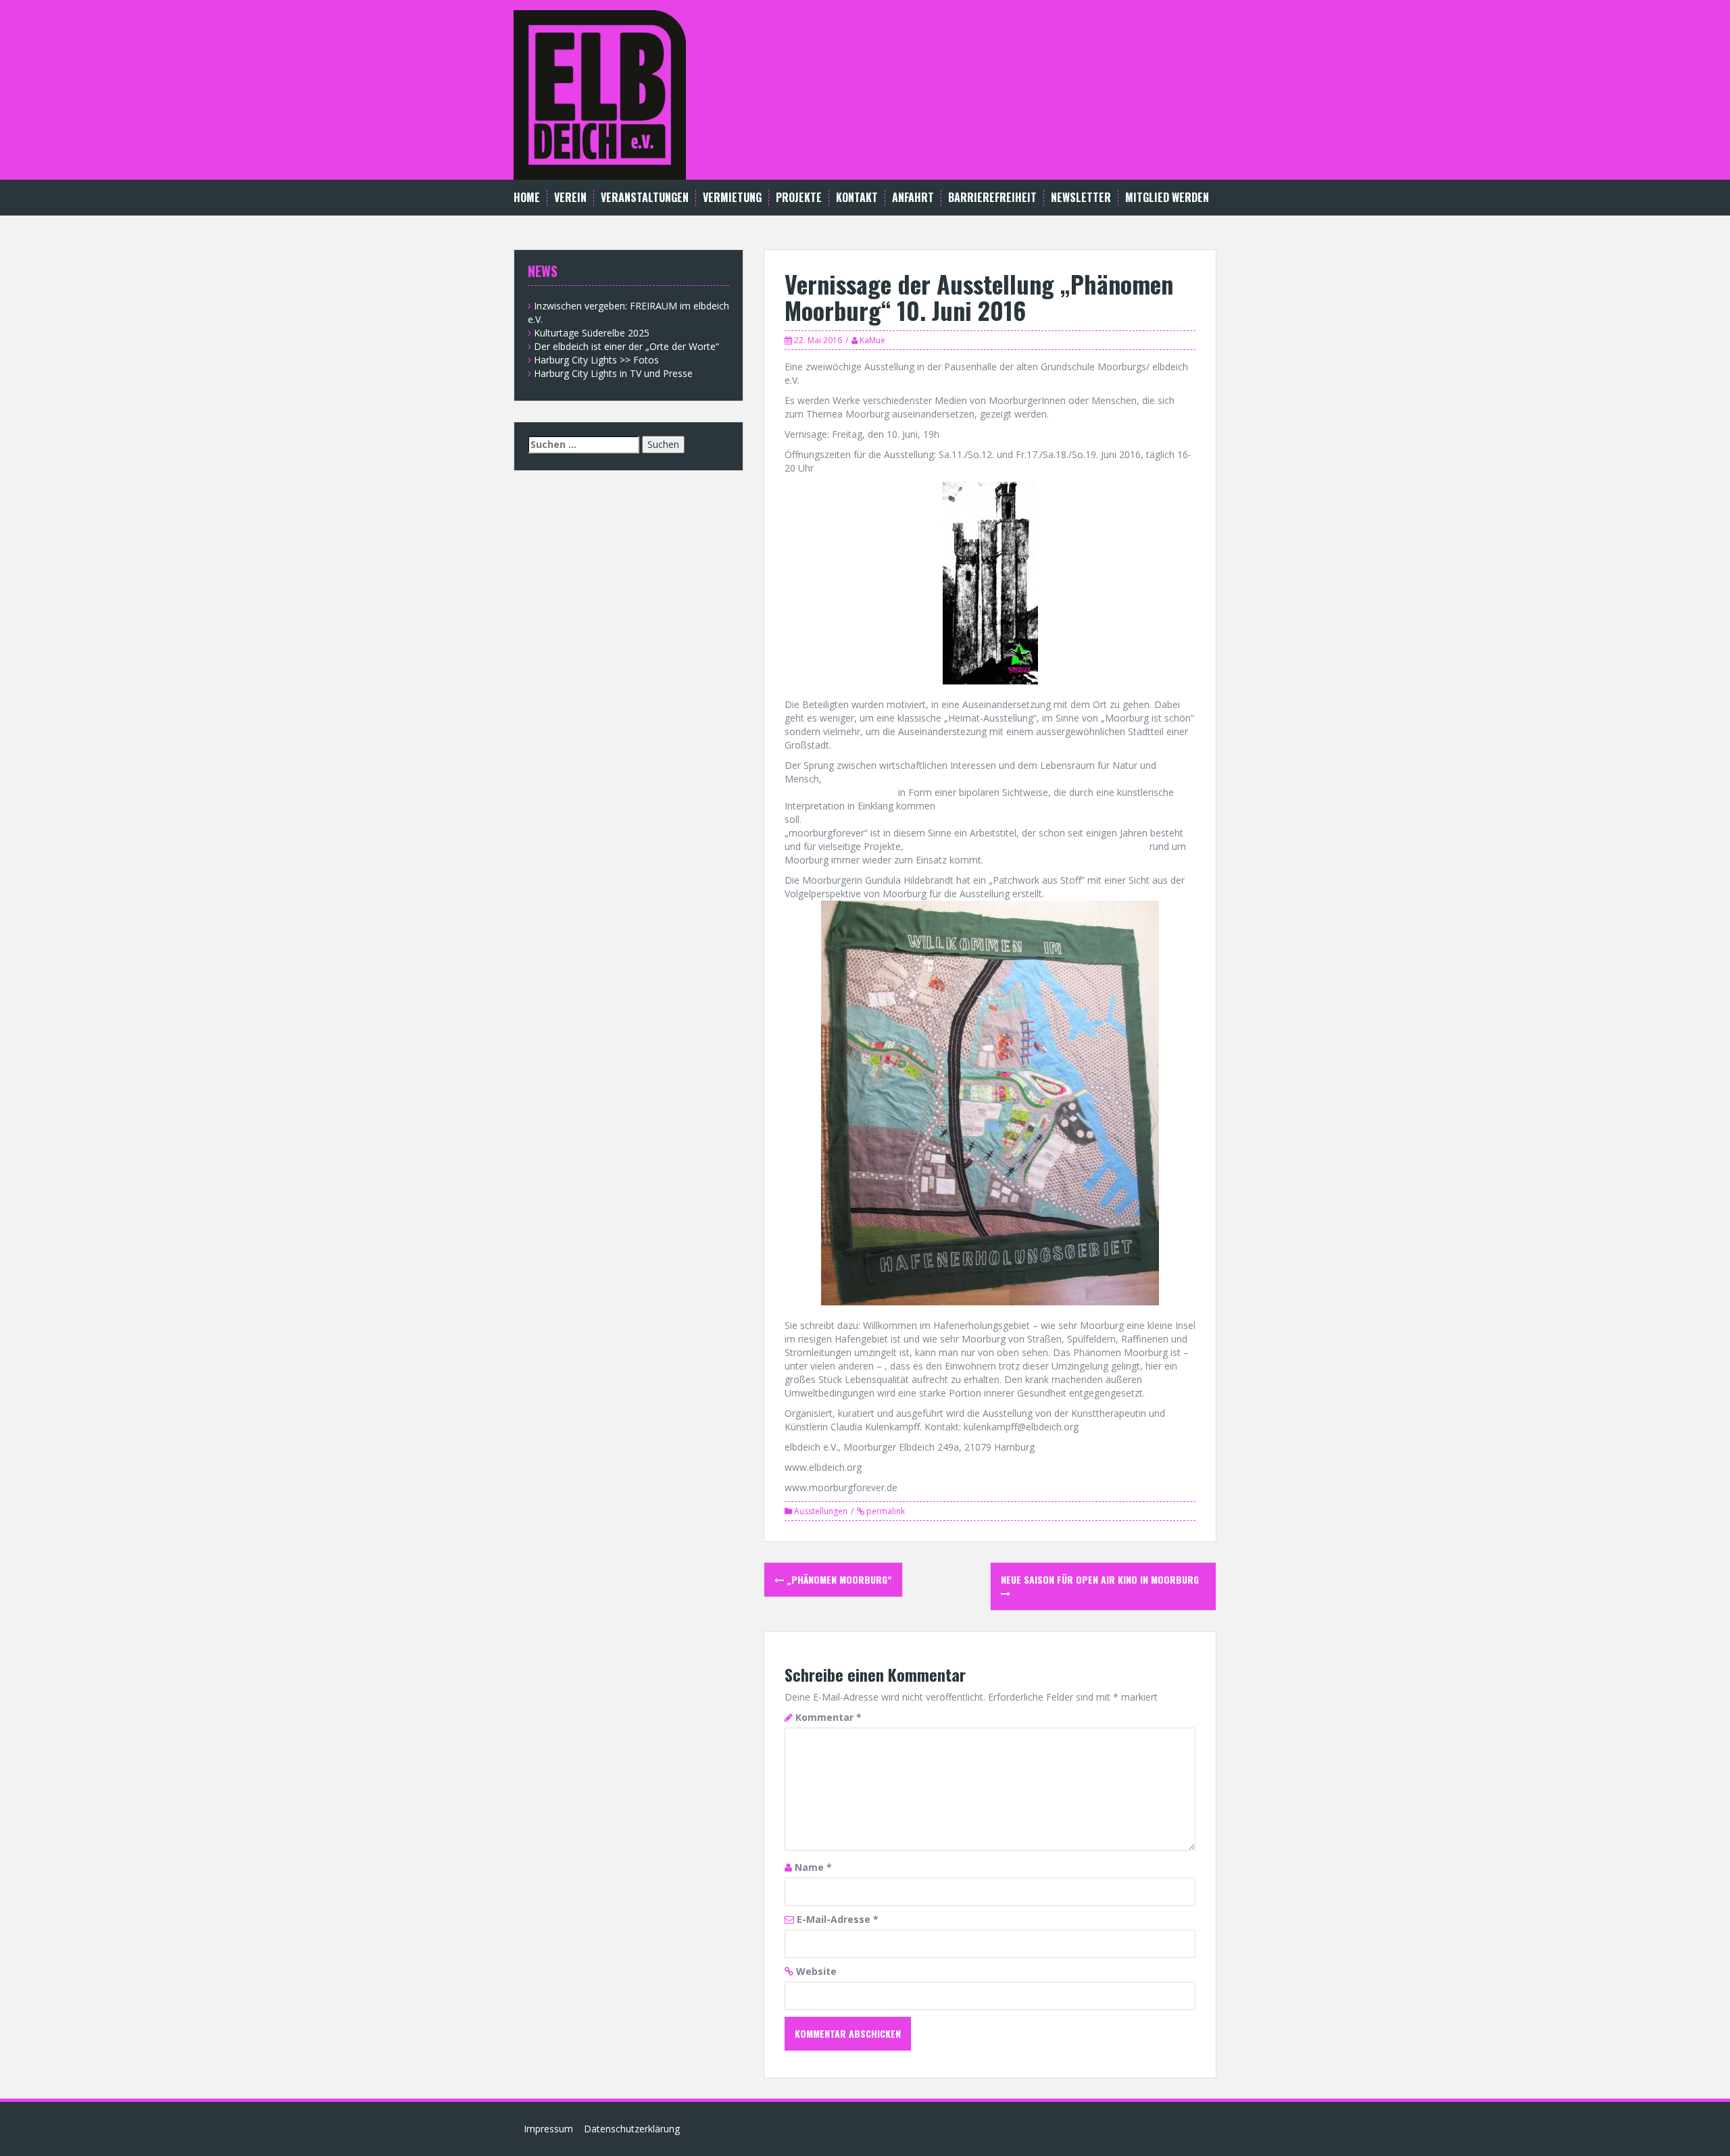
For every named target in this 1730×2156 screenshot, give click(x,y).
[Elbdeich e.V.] (600, 94)
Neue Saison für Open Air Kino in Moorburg (1100, 1579)
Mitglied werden (1167, 198)
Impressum (548, 2129)
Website (816, 1971)
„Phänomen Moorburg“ (838, 1579)
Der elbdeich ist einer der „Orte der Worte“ (626, 346)
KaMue (872, 340)
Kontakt (857, 198)
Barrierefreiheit (992, 198)
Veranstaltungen (645, 198)
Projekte (799, 198)
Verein (570, 198)
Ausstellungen (821, 1511)
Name (813, 1867)
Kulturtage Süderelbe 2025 (592, 333)
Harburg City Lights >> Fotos (596, 360)
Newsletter (1081, 198)
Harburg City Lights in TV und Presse (613, 373)
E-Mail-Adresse (838, 1919)
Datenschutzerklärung (632, 2129)
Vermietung (732, 198)
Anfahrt (913, 198)
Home (527, 198)
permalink (885, 1511)
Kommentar (829, 1717)
